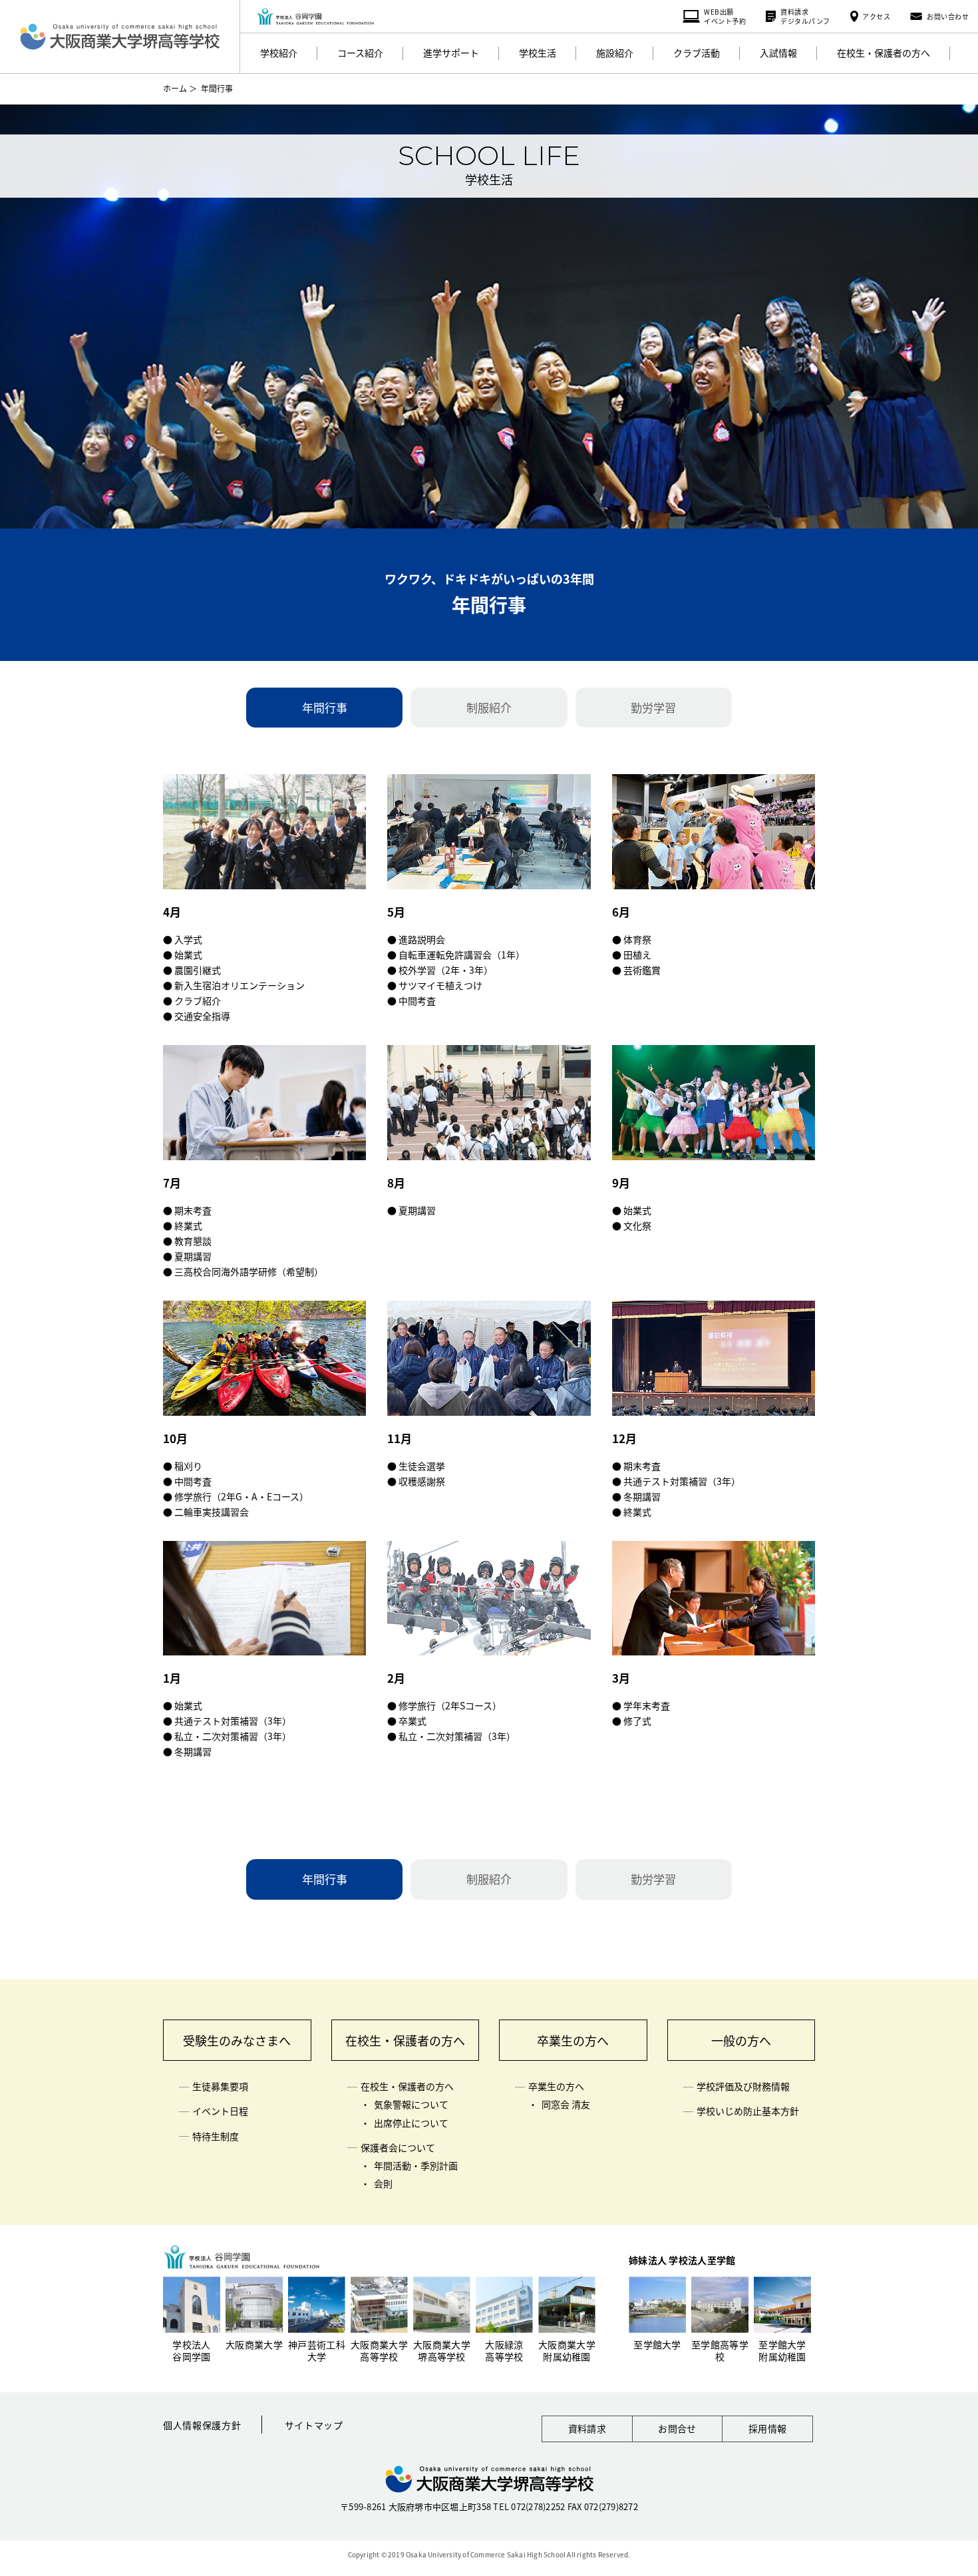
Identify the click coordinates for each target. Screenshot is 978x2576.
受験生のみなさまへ (237, 2040)
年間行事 (325, 707)
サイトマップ (314, 2425)
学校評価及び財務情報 (743, 2086)
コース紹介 (360, 53)
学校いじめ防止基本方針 (748, 2111)
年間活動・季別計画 (416, 2165)
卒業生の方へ (573, 2040)
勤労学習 (653, 707)
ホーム (175, 88)
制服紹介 (489, 707)
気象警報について (411, 2104)
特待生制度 (216, 2136)
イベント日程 (220, 2111)
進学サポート (451, 53)
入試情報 (778, 53)
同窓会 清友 (566, 2104)
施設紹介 (615, 53)
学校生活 (538, 53)
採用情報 (767, 2428)
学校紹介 (279, 53)
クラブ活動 (697, 53)
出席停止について (411, 2123)
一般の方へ (741, 2040)
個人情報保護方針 (202, 2425)
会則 (383, 2183)
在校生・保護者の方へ (405, 2040)
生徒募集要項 (220, 2086)
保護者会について (398, 2147)
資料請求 (587, 2428)
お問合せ (677, 2428)
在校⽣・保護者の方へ (884, 53)
